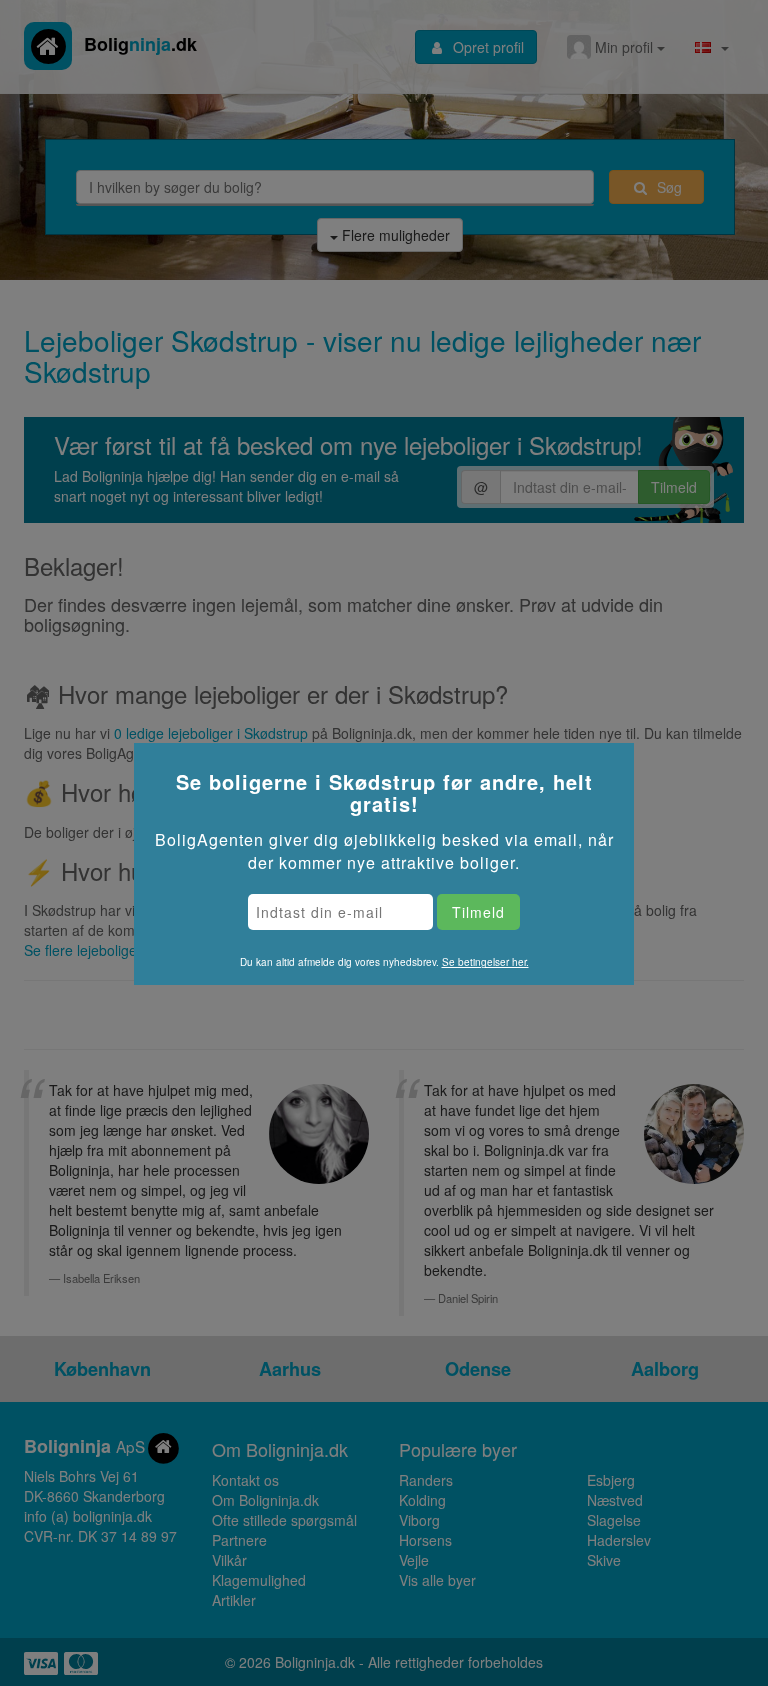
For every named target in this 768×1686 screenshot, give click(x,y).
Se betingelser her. (485, 962)
